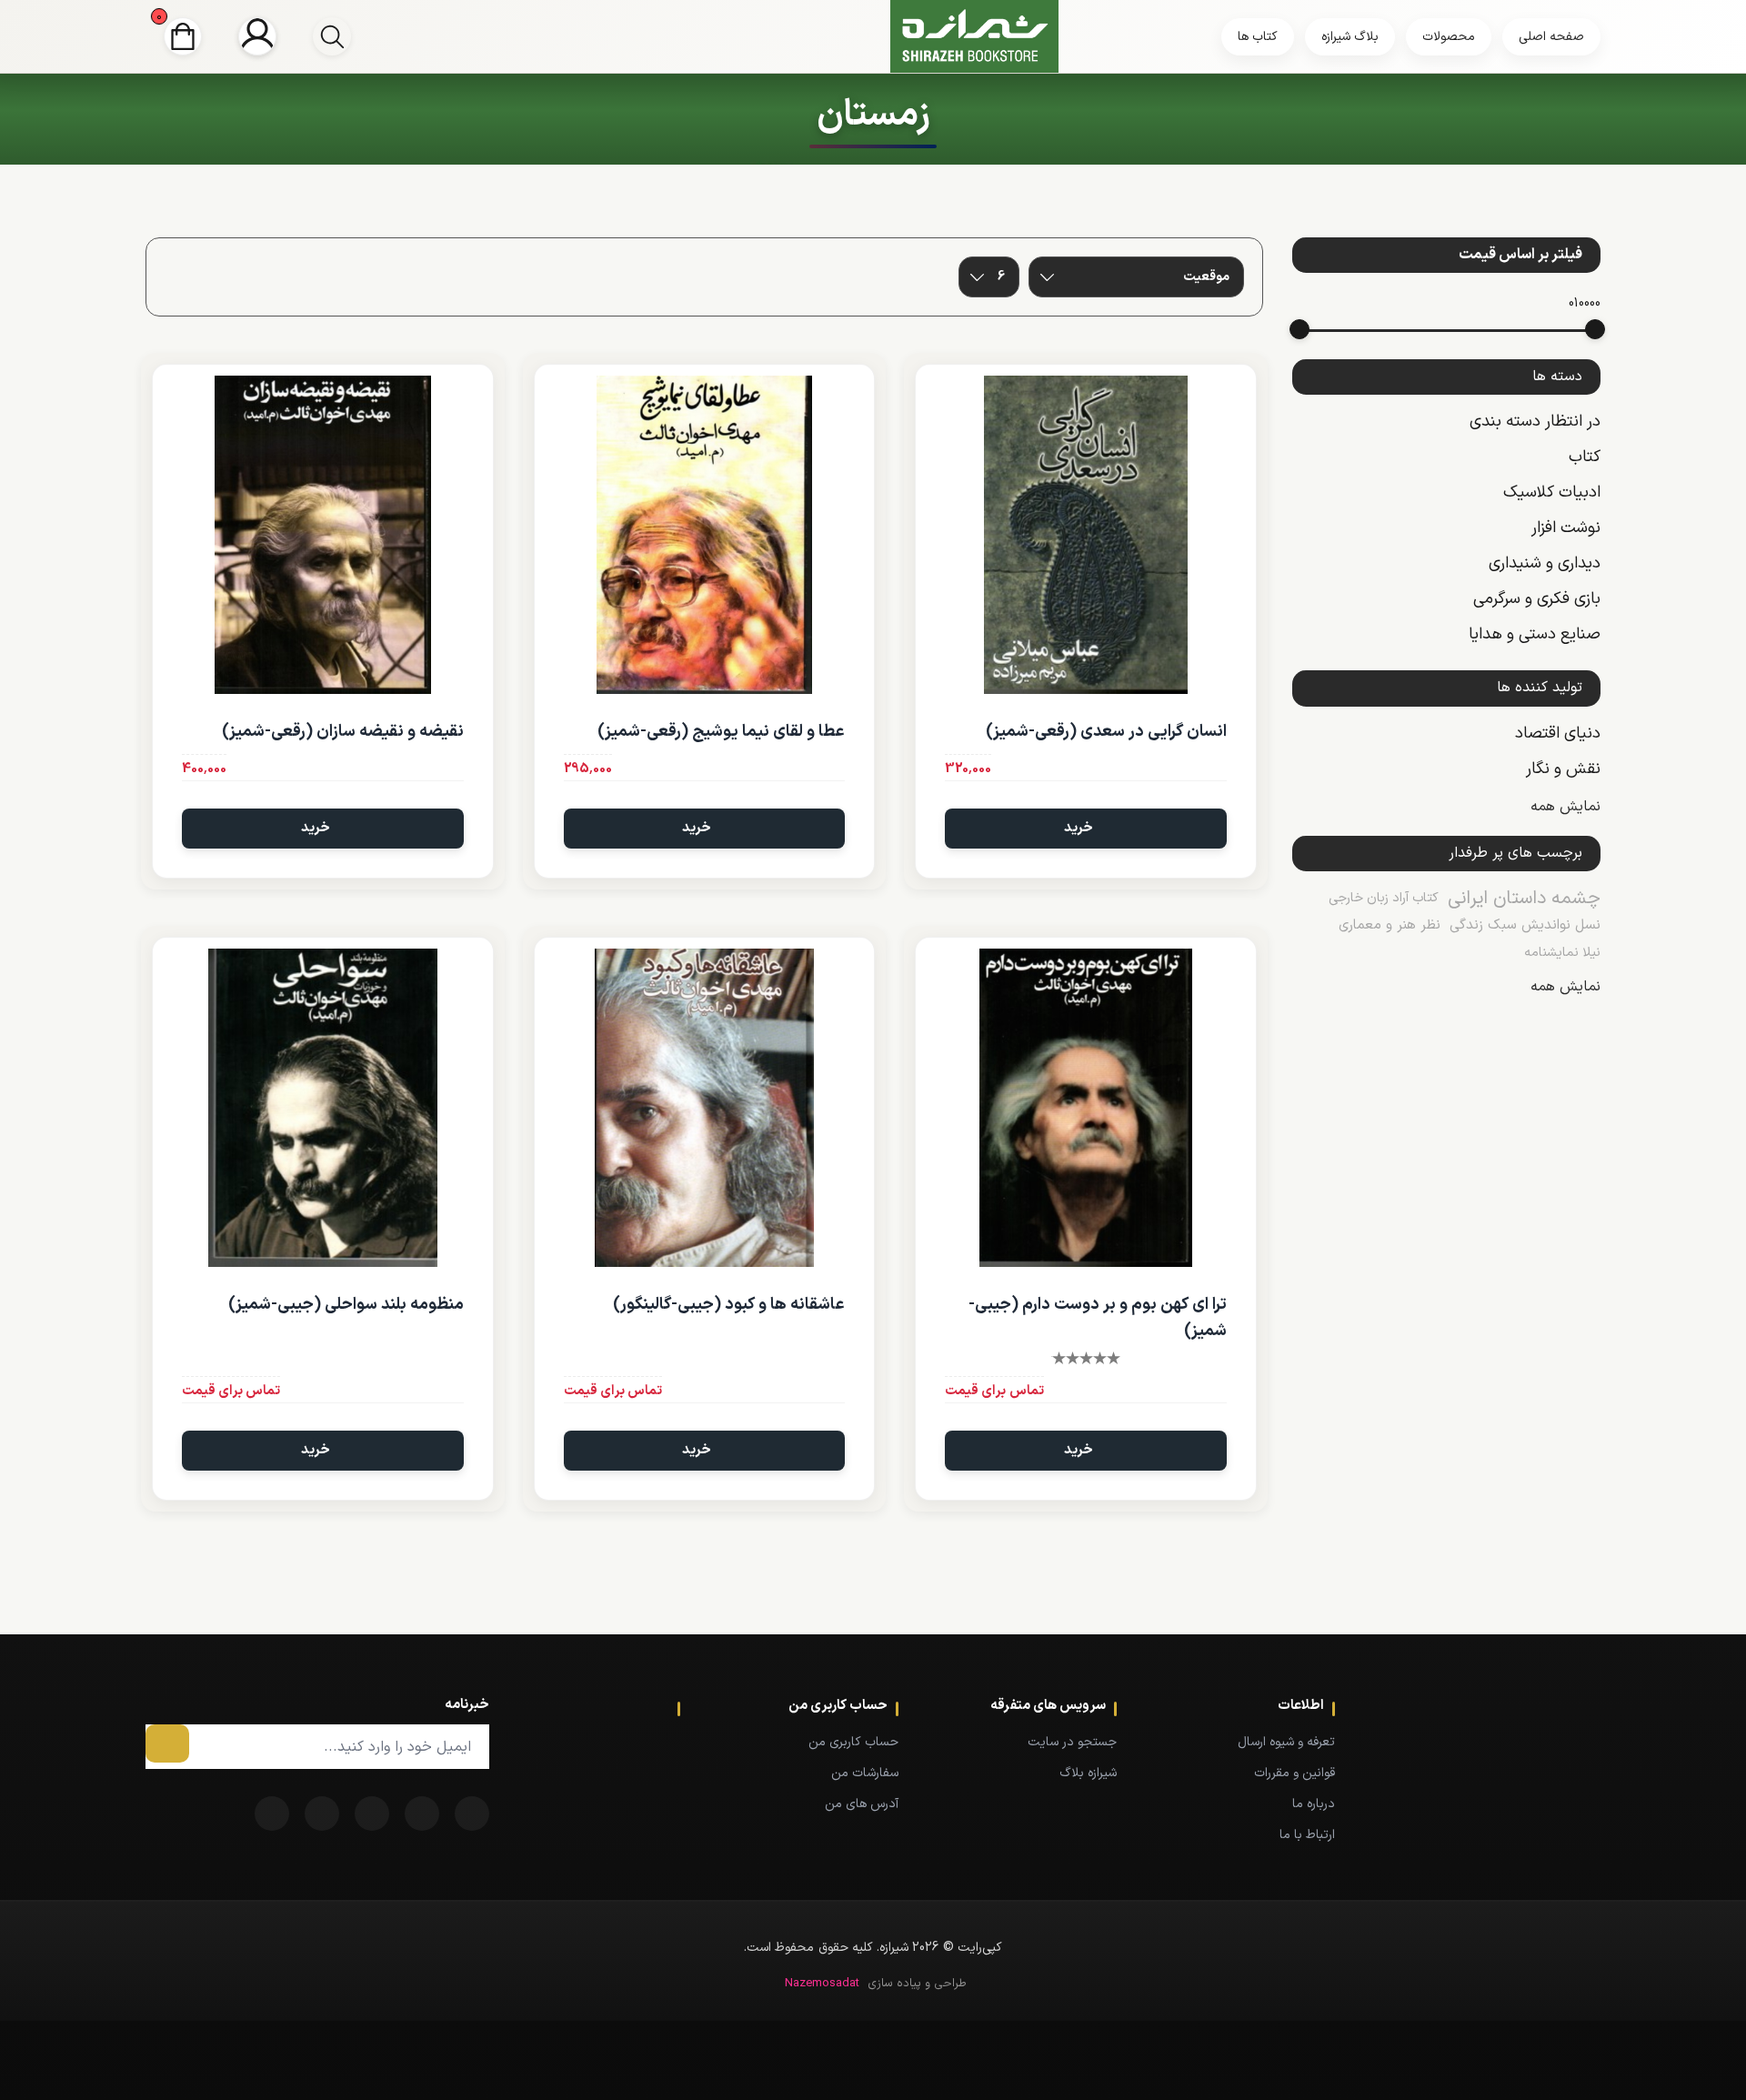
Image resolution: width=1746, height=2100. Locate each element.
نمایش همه (1565, 807)
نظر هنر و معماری (1390, 925)
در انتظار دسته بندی (1535, 422)
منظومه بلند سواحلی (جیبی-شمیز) (346, 1305)
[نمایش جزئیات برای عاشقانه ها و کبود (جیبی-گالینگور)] (705, 1108)
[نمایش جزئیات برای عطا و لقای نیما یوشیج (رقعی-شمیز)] (705, 535)
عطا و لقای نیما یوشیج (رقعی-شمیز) (721, 732)
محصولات (1449, 37)
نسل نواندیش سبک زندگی (1525, 925)
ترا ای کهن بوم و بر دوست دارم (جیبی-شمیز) (1098, 1318)
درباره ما (1314, 1804)
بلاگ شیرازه (1350, 37)
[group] (332, 36)
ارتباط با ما (1307, 1835)
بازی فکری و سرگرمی (1537, 599)
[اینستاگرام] (272, 1814)
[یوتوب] (322, 1814)
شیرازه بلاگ (1088, 1773)
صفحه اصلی (1551, 37)
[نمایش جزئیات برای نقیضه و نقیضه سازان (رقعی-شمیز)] (323, 535)
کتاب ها (1258, 37)
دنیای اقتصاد (1558, 733)
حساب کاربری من (853, 1742)
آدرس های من (862, 1804)
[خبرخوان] (372, 1814)
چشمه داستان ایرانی (1524, 899)
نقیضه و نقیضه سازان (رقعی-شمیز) (343, 732)
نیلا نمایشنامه (1562, 953)
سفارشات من (865, 1773)
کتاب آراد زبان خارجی (1384, 898)
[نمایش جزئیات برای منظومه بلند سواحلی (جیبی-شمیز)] (323, 1108)
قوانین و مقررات (1294, 1773)
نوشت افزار (1566, 528)
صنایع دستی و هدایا (1535, 634)
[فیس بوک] (472, 1814)
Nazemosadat (822, 1984)
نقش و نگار (1563, 769)
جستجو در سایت (1072, 1742)
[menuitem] (1253, 1742)
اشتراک (167, 1743)
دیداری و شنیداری (1545, 563)
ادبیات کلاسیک (1552, 492)
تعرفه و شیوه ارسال (1286, 1742)
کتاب (1585, 457)
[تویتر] (422, 1814)
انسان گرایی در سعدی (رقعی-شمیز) (1106, 732)
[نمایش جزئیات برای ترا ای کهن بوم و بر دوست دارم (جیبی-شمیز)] (1086, 1108)
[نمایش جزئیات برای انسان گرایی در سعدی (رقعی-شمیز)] (1086, 535)
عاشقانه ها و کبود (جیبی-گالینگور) (729, 1305)
